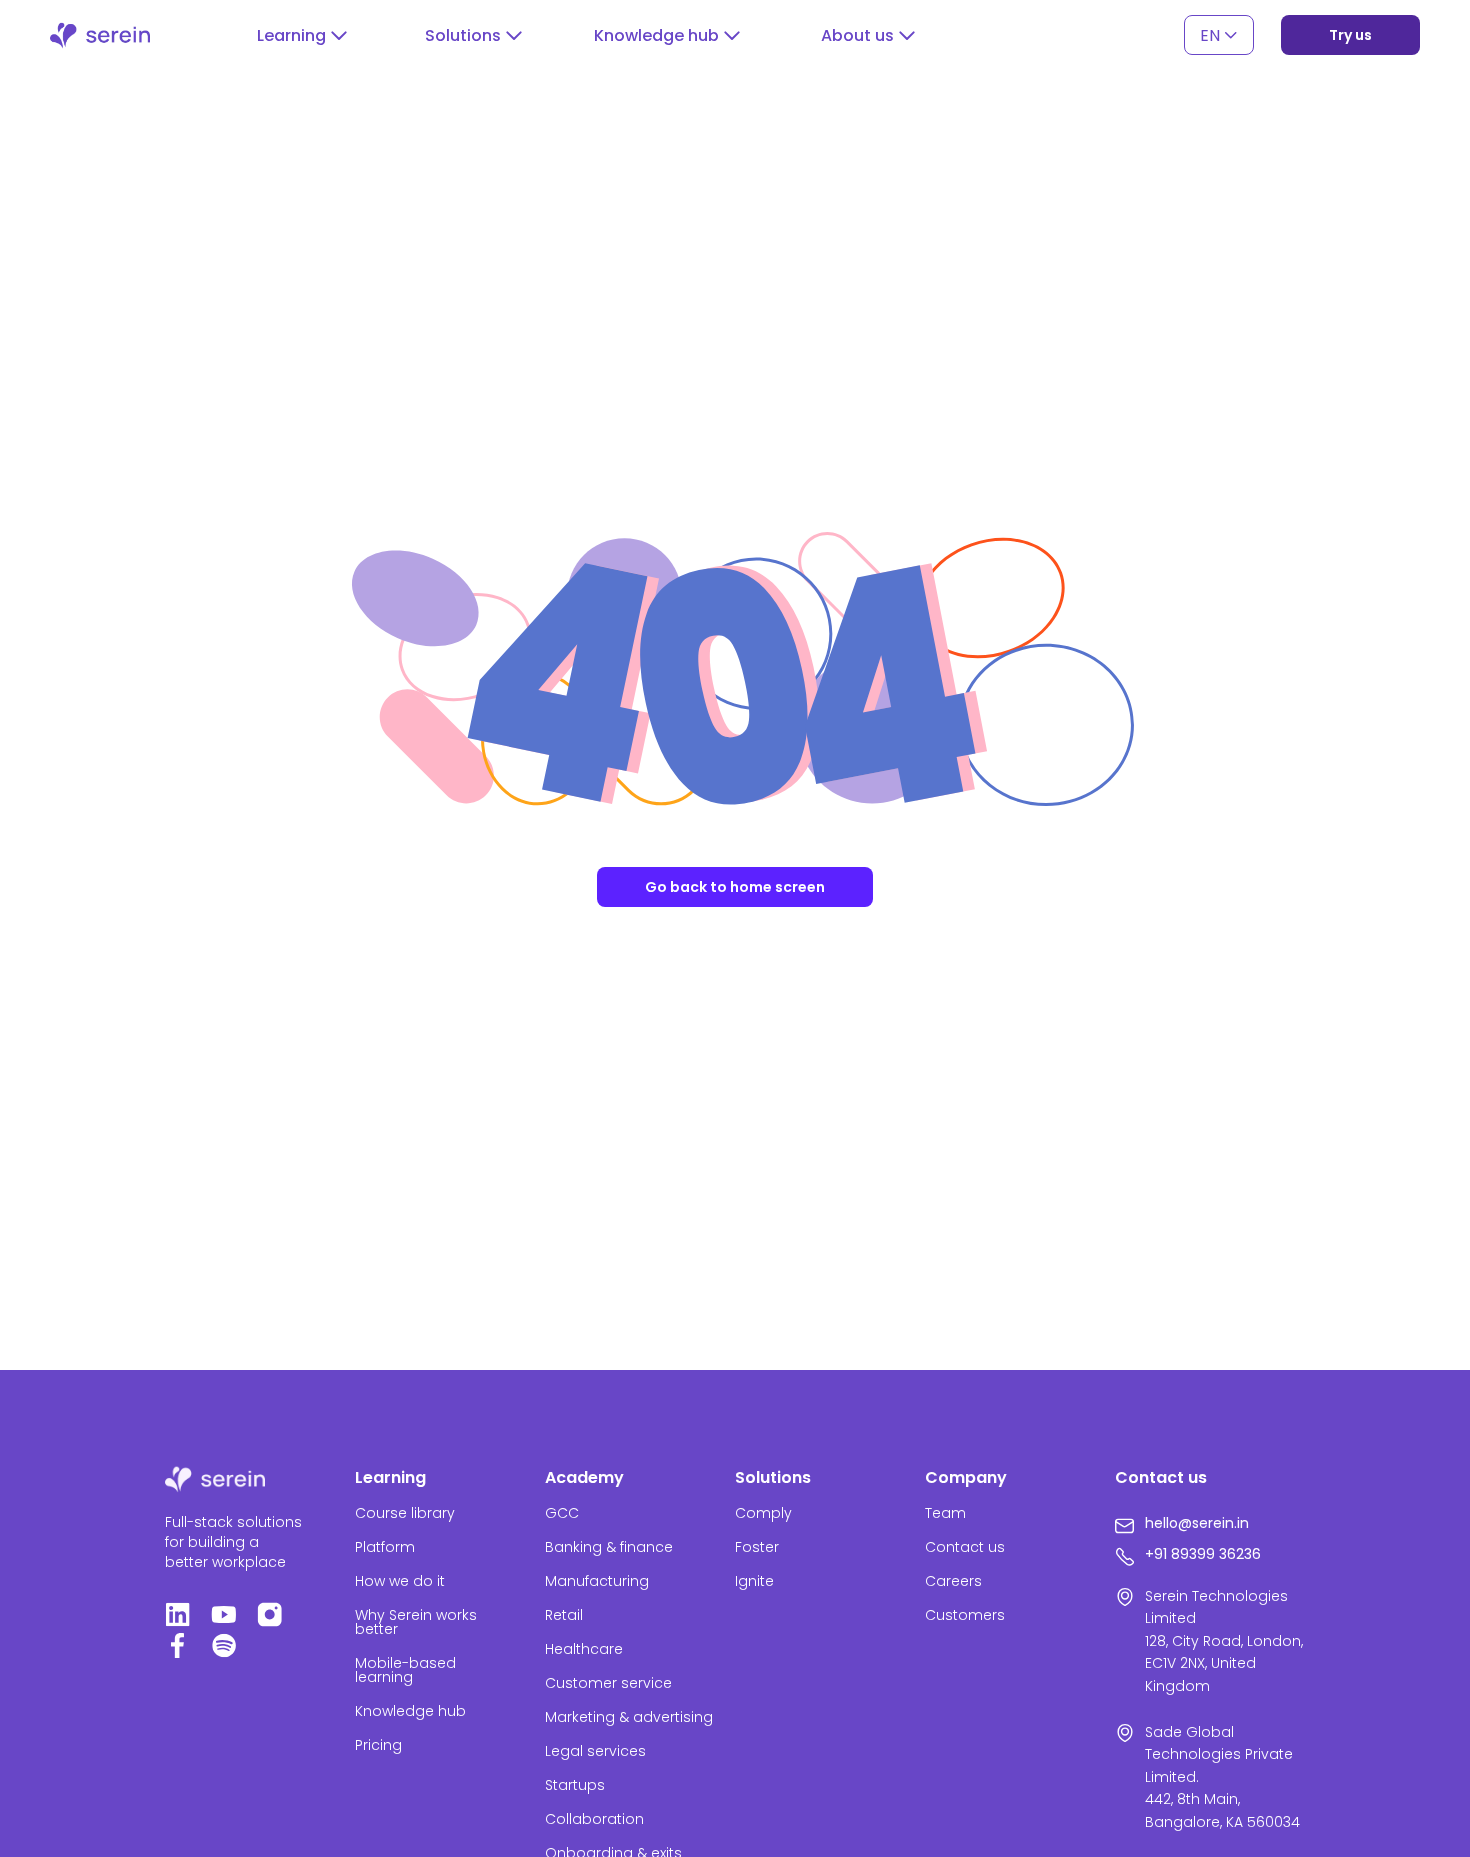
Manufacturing (597, 1581)
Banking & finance (609, 1547)
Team (945, 1513)
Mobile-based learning (405, 1670)
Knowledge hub (410, 1711)
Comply (763, 1513)
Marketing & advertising (629, 1717)
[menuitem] (1219, 35)
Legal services (595, 1751)
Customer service (608, 1683)
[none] (1219, 35)
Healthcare (584, 1649)
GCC (562, 1513)
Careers (953, 1581)
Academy (584, 1477)
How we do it (400, 1581)
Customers (965, 1615)
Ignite (754, 1581)
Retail (564, 1615)
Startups (575, 1785)
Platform (385, 1547)
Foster (757, 1547)
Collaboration (594, 1819)
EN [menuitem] (1210, 34)
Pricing (378, 1745)
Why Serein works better (416, 1622)
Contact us (965, 1547)
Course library (405, 1513)
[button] (302, 36)
